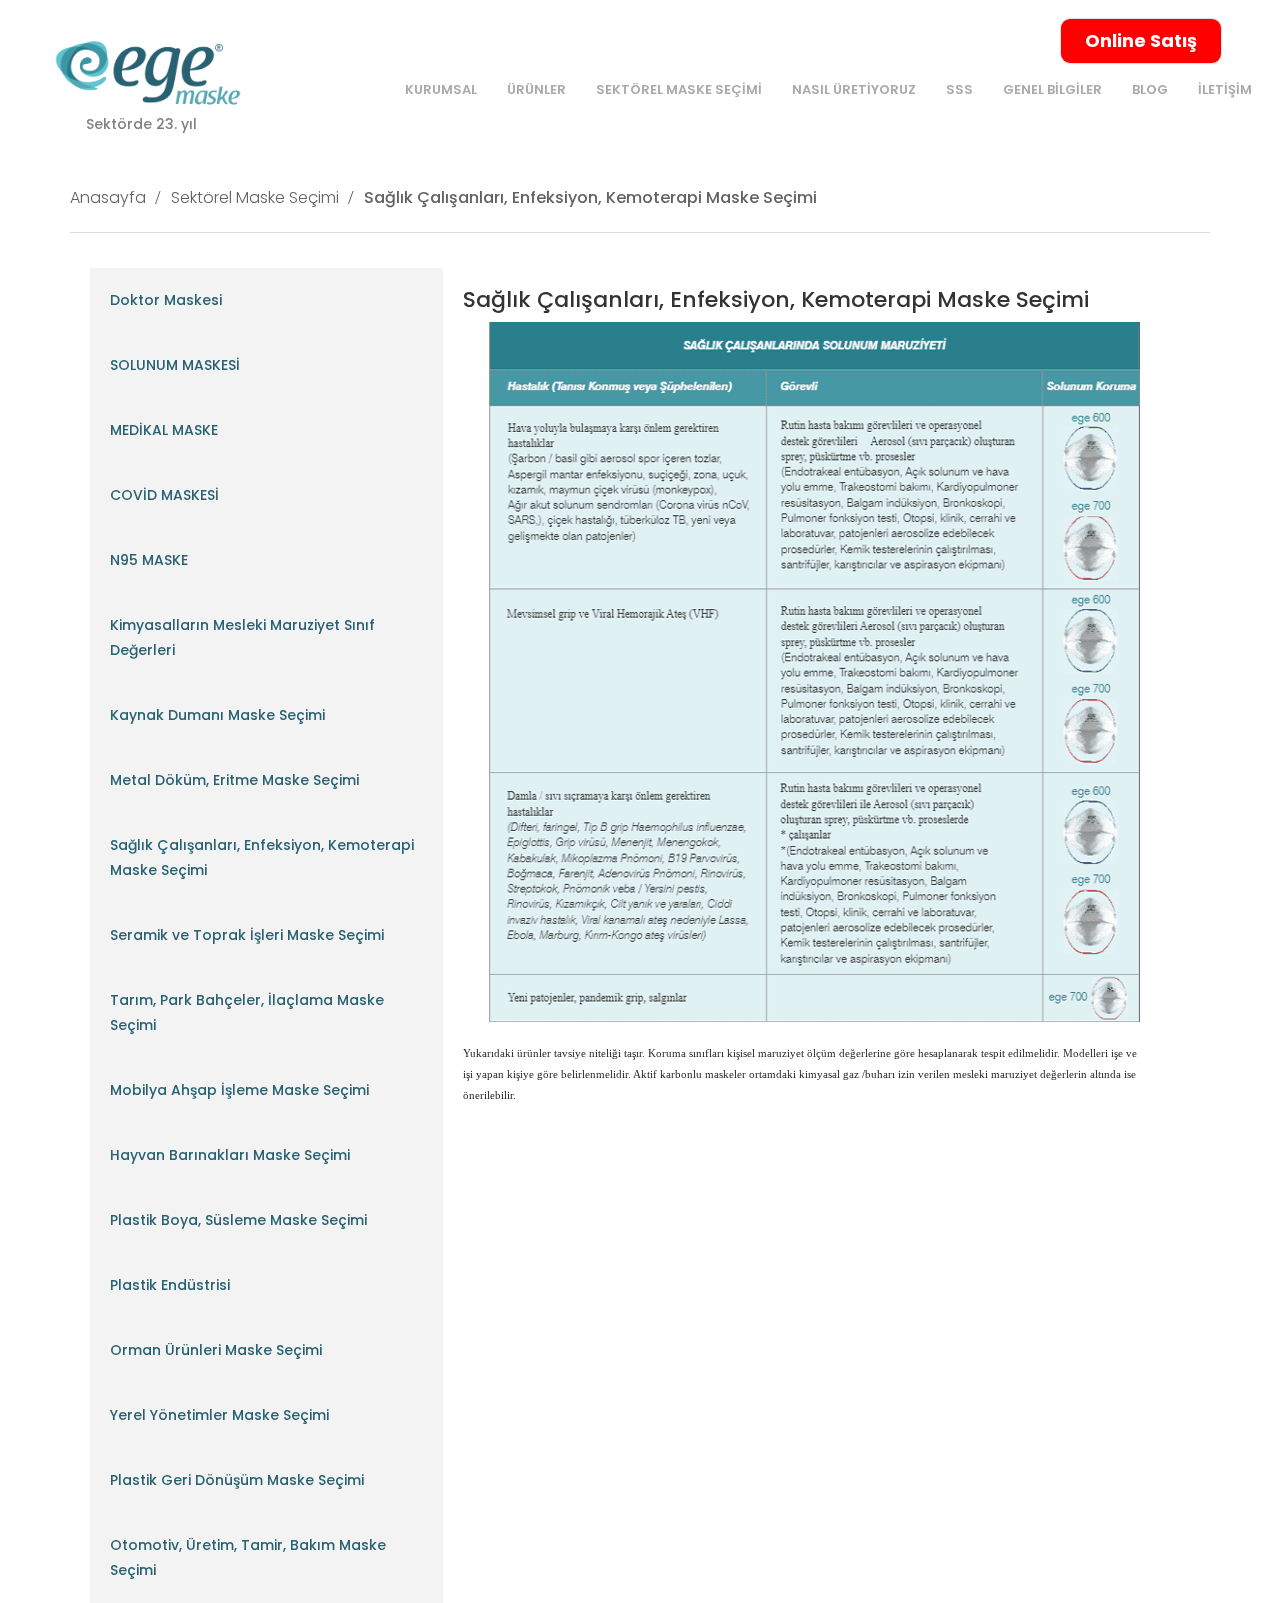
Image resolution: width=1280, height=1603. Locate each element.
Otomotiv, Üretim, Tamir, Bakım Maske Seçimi (248, 1557)
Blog (1150, 89)
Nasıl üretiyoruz (854, 89)
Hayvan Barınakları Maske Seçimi (230, 1155)
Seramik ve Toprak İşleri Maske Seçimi (247, 935)
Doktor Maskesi (166, 300)
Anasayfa (108, 197)
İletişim (1225, 89)
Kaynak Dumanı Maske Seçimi (217, 715)
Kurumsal (441, 89)
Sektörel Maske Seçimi (679, 89)
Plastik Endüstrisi (170, 1285)
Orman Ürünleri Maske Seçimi (216, 1350)
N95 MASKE (149, 560)
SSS (959, 89)
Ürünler (536, 89)
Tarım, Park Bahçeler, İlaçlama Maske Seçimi (247, 1012)
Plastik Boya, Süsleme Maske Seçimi (238, 1220)
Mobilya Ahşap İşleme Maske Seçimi (239, 1090)
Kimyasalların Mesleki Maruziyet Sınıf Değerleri (242, 637)
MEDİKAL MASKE (164, 430)
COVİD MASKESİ (164, 495)
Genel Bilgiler (1052, 89)
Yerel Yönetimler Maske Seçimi (219, 1415)
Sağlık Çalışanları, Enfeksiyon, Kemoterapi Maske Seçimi (590, 197)
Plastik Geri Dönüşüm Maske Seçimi (237, 1480)
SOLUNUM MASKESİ (175, 365)
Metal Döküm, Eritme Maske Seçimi (234, 780)
